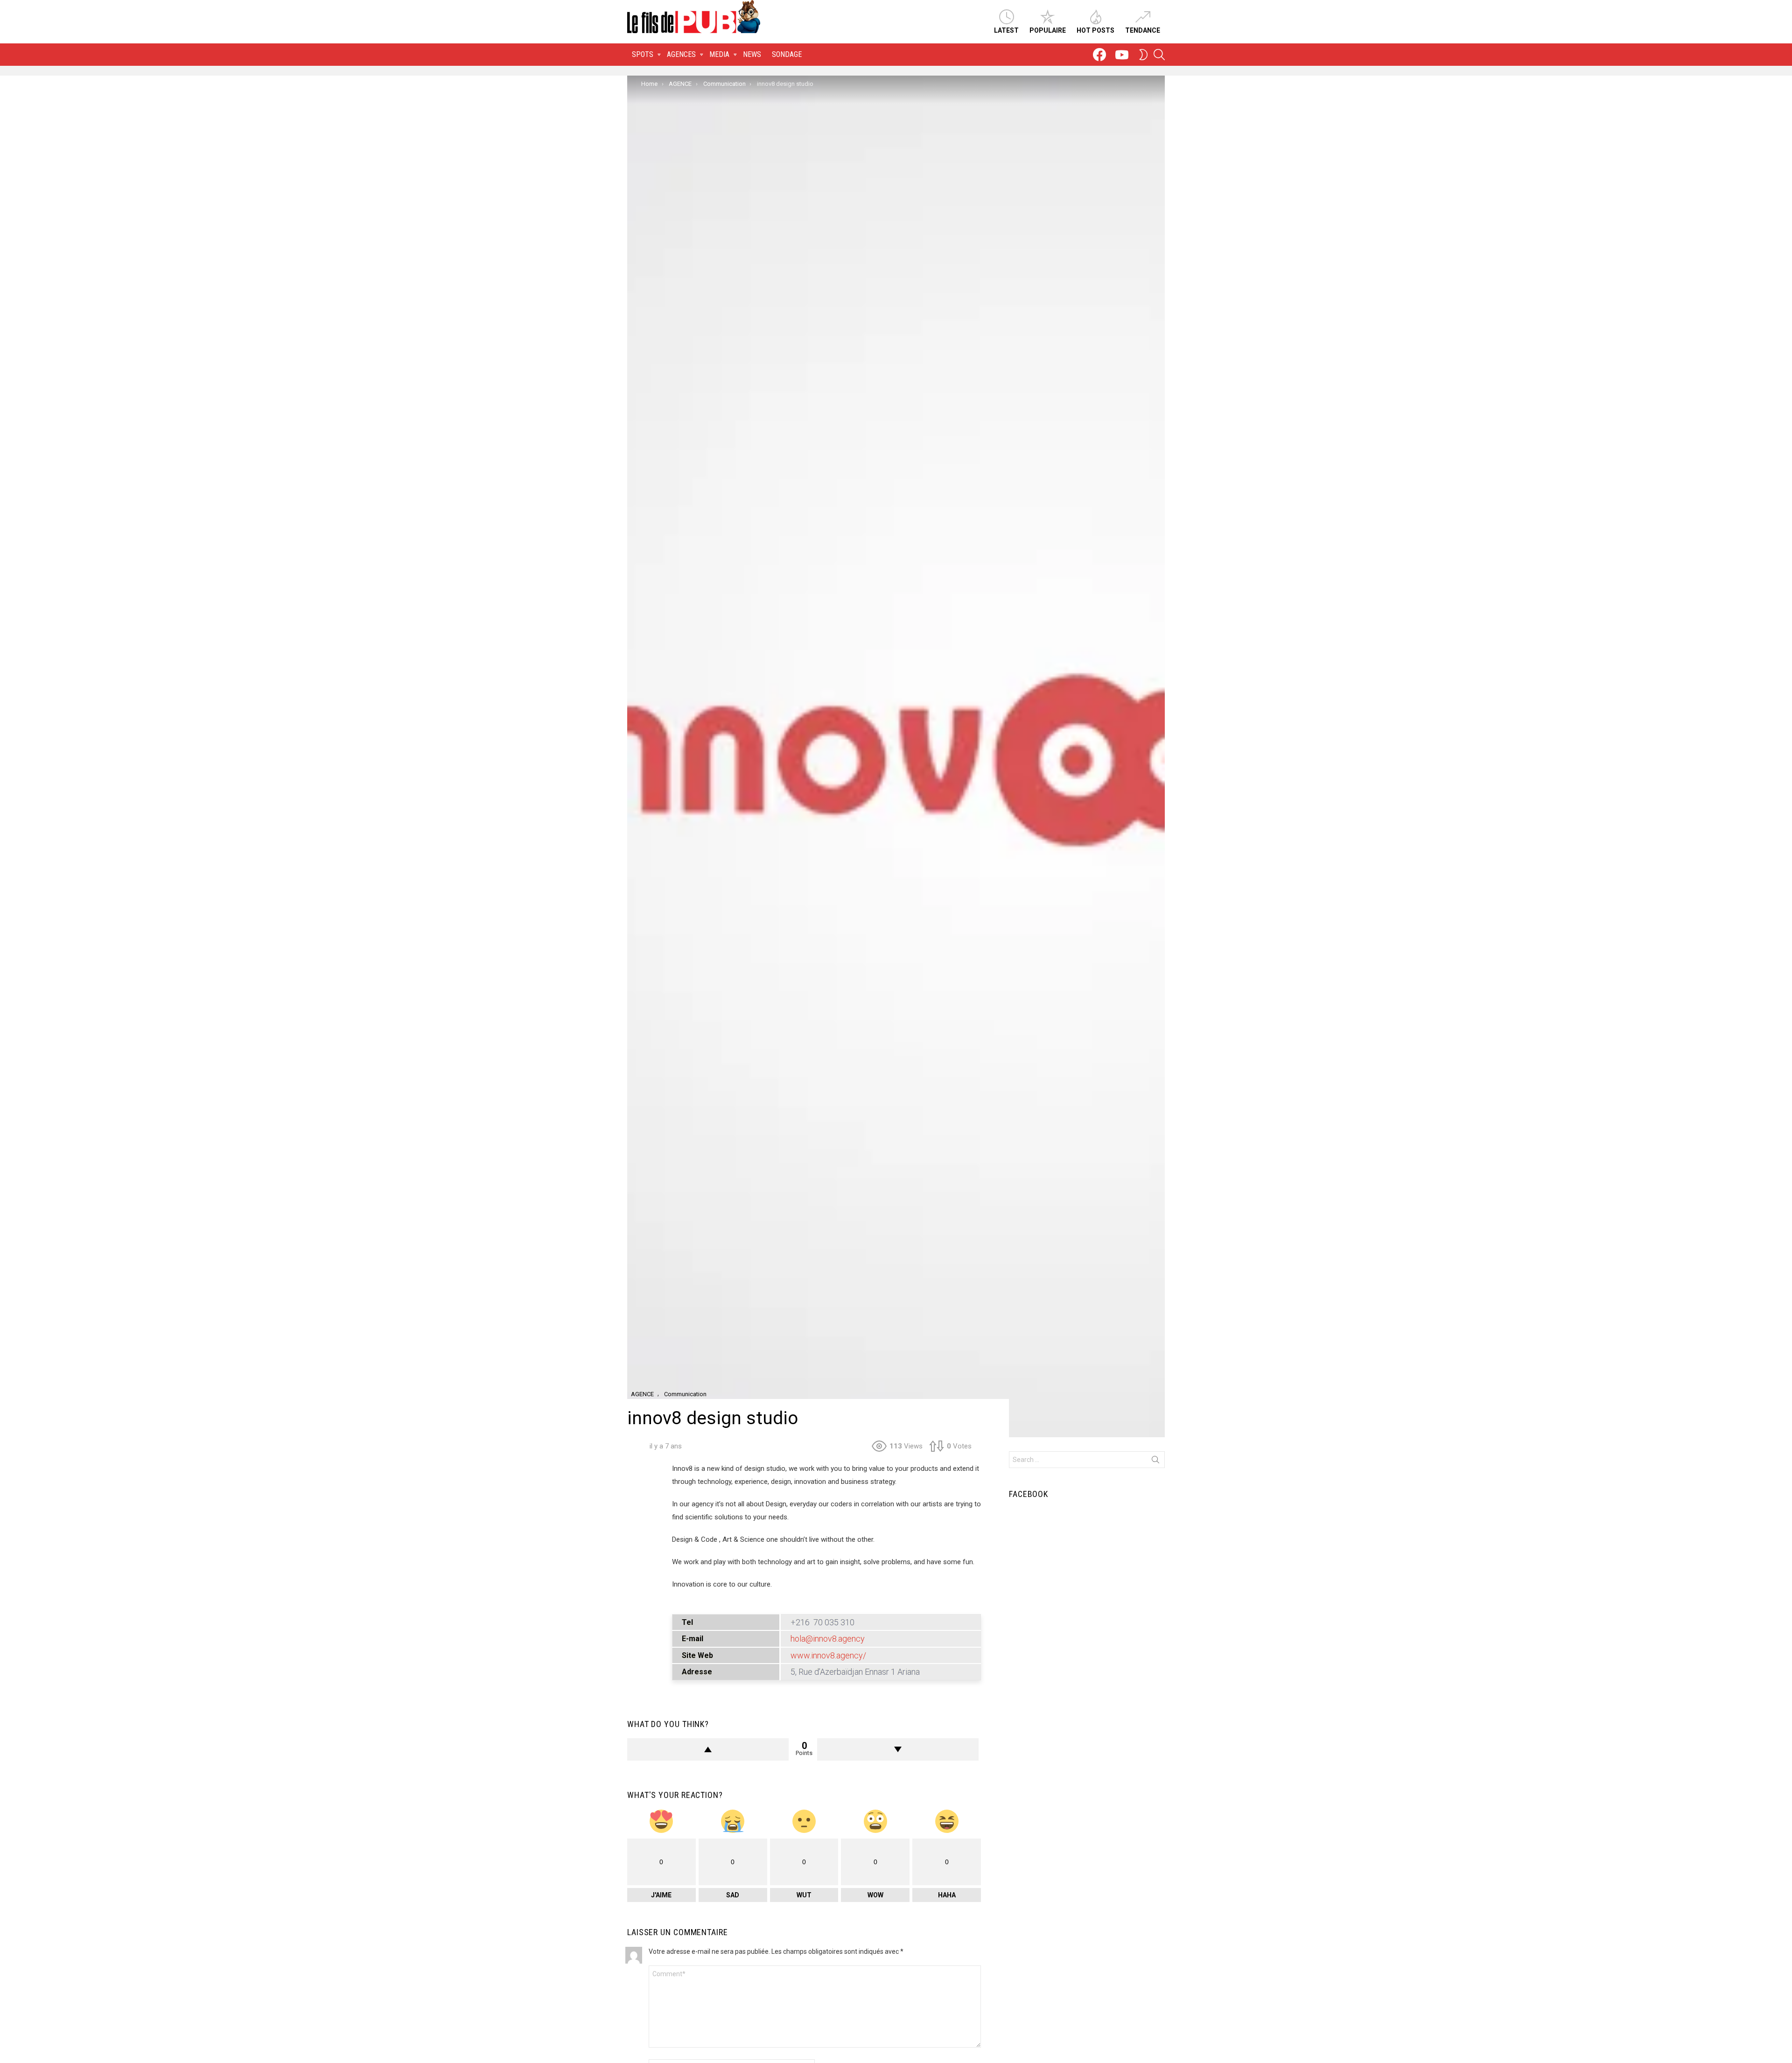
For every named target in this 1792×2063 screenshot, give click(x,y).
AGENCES (681, 54)
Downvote (898, 1749)
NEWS (752, 54)
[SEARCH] (1159, 55)
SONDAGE (787, 54)
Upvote (708, 1749)
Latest (1006, 30)
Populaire (1048, 30)
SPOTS (643, 54)
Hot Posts (1095, 30)
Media (719, 54)
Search (1155, 1462)
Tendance (1143, 30)
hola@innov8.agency (828, 1639)
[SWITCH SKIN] (1143, 55)
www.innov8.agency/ (828, 1655)
